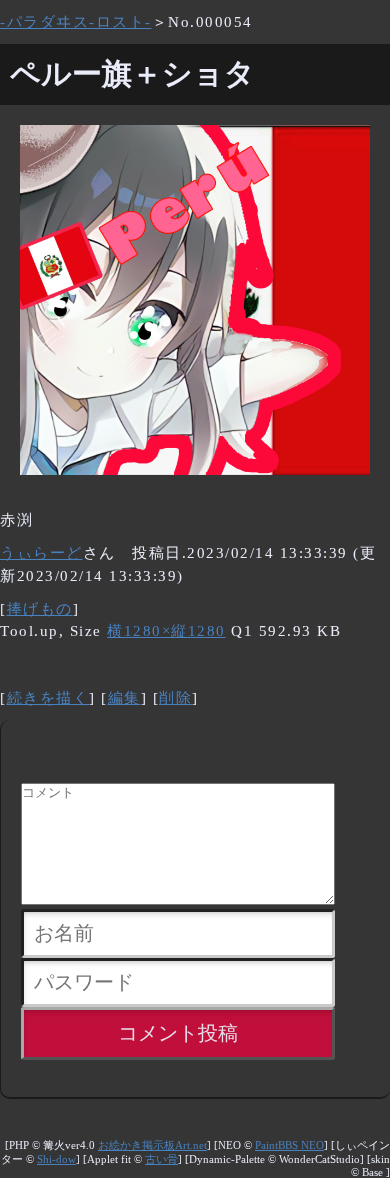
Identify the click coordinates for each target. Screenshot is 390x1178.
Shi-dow (56, 1159)
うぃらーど (41, 553)
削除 (175, 698)
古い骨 (161, 1159)
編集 (124, 698)
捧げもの (40, 609)
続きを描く (48, 698)
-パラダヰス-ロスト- (76, 22)
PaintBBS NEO (289, 1145)
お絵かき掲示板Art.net (152, 1145)
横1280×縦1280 (166, 631)
